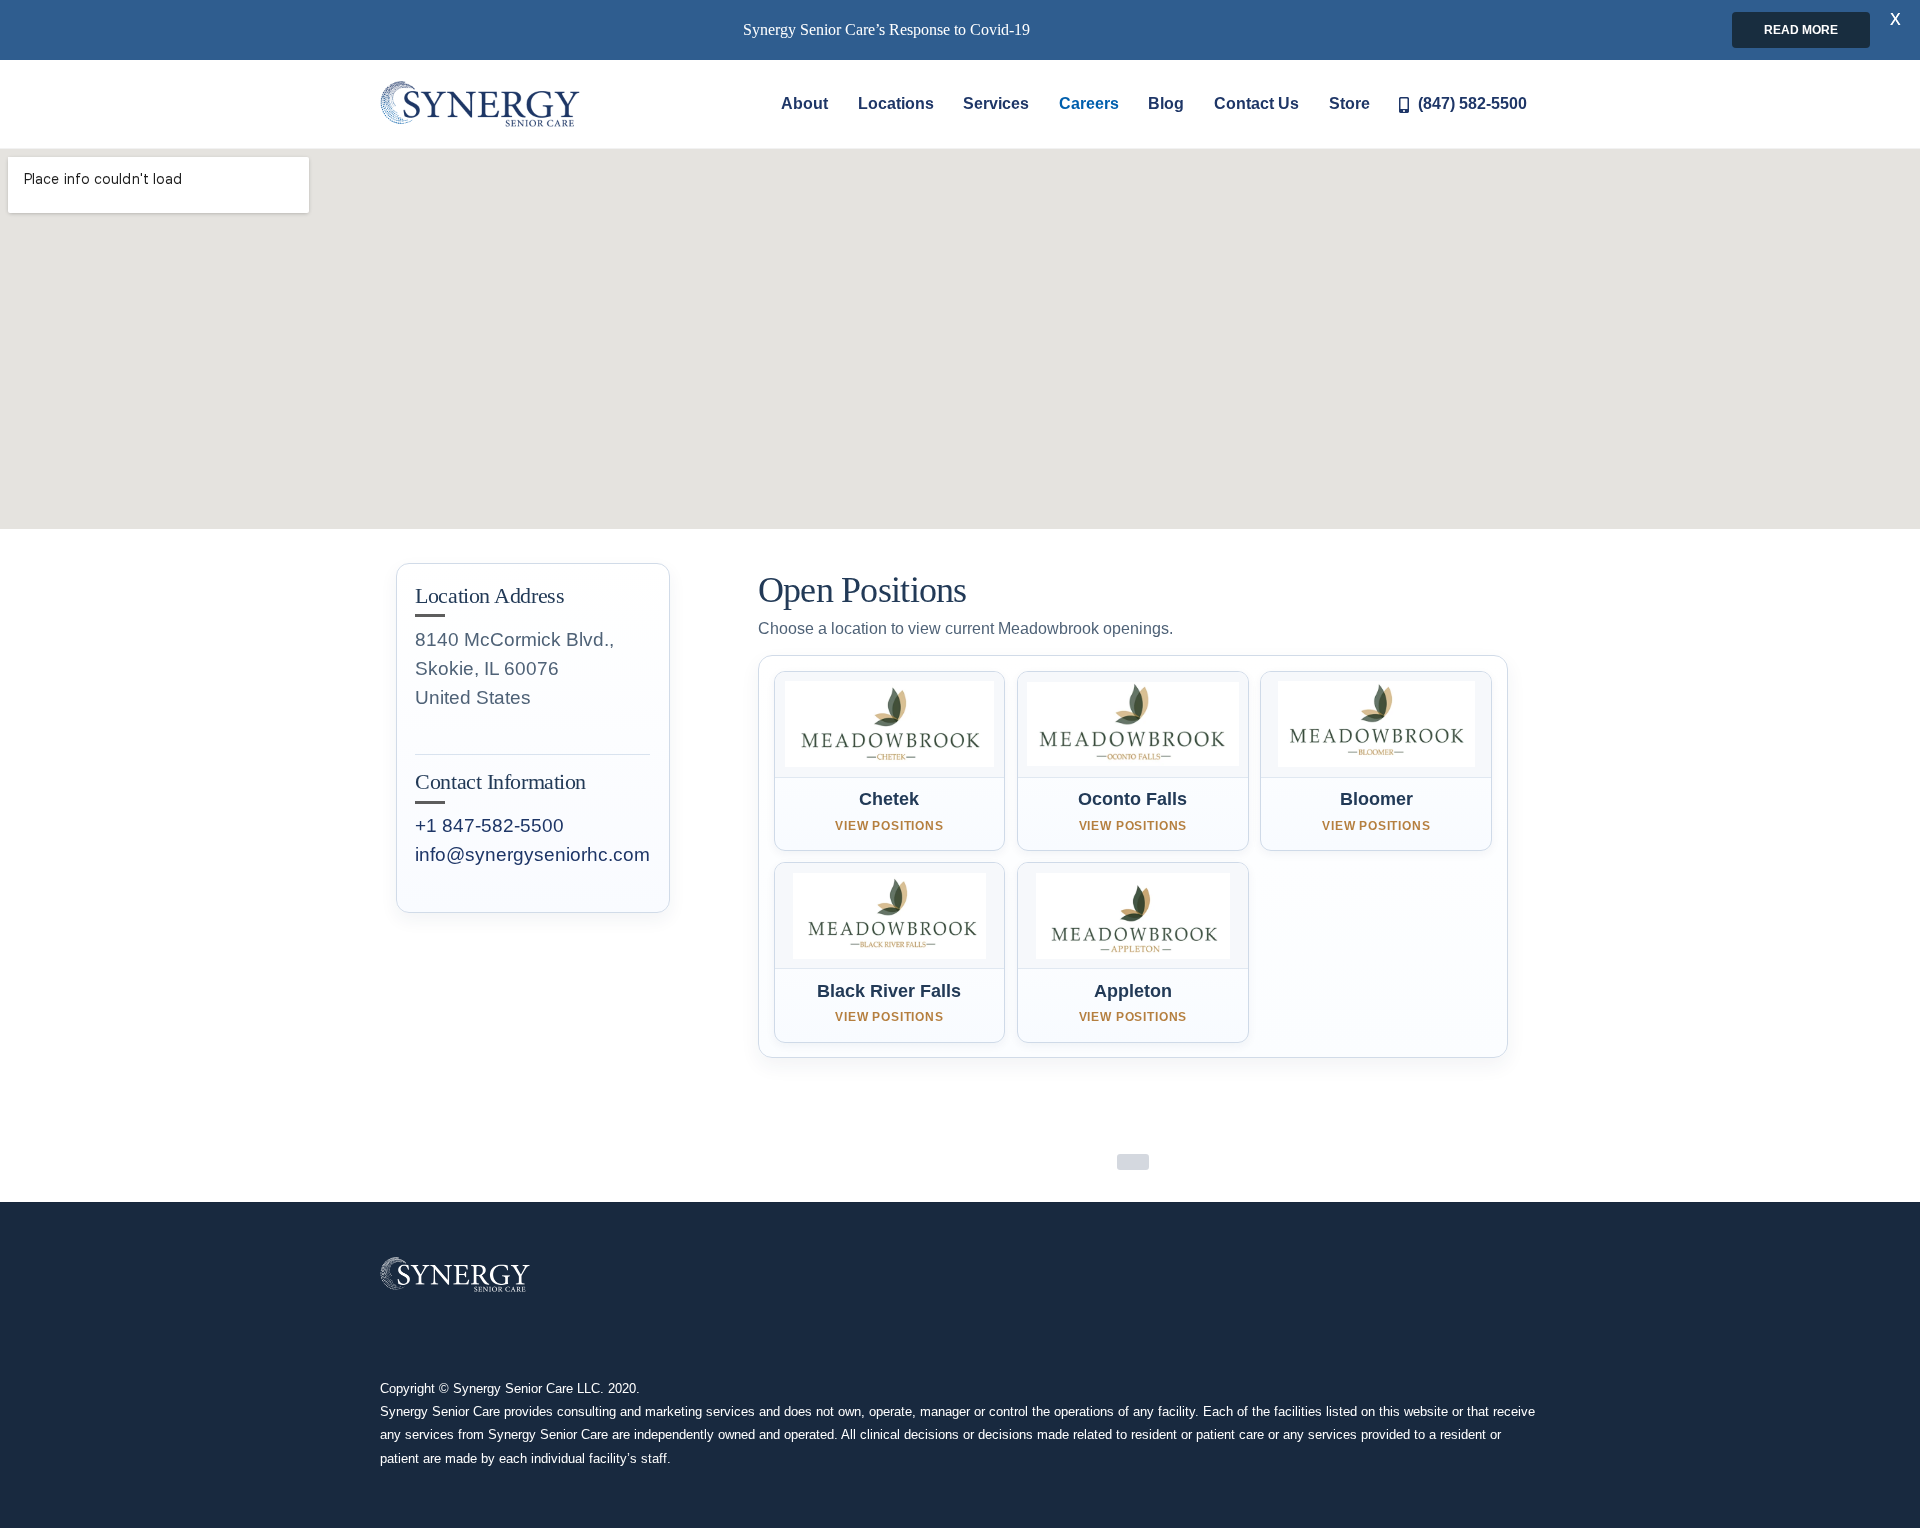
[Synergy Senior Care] (480, 104)
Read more (1801, 30)
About (804, 103)
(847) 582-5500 (1470, 103)
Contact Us (1256, 103)
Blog (1166, 103)
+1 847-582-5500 (489, 825)
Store (1349, 103)
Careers (1089, 103)
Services (996, 103)
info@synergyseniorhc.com (532, 854)
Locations (896, 103)
